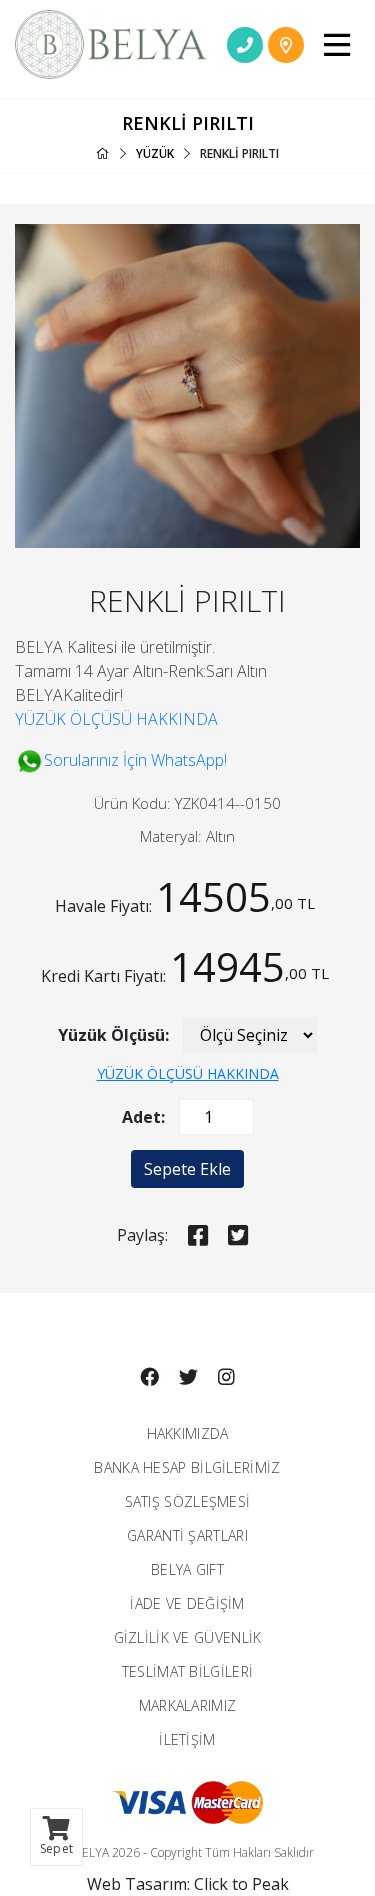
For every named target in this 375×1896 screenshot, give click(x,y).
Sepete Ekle (187, 1169)
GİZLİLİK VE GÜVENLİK (188, 1637)
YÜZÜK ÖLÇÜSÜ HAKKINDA (116, 719)
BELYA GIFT (187, 1569)
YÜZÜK (155, 153)
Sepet (56, 1848)
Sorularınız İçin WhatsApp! (135, 760)
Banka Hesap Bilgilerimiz (187, 1467)
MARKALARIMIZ (188, 1705)
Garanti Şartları (187, 1535)
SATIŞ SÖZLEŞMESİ (188, 1501)
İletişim (187, 1739)
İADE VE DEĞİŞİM (187, 1603)
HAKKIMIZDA (188, 1433)
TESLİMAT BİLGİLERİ (187, 1671)
